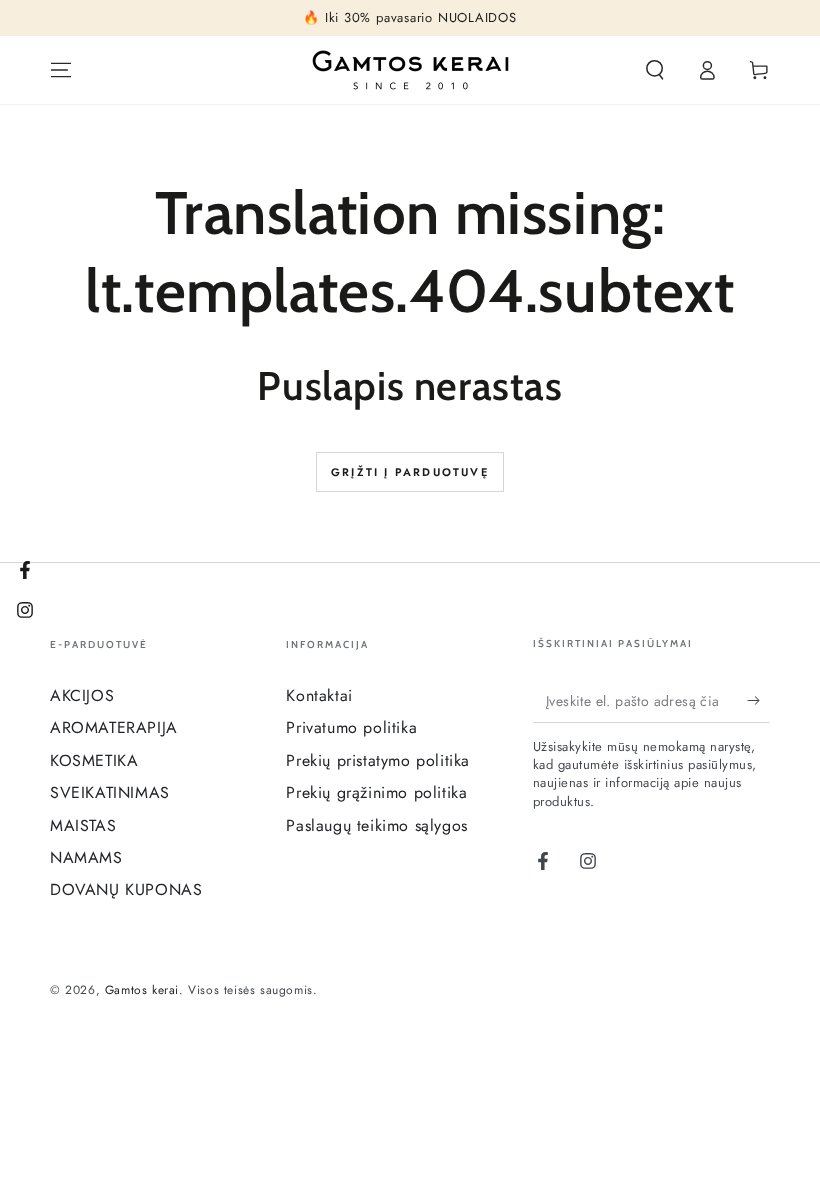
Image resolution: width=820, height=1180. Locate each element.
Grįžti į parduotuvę (410, 472)
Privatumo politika (351, 727)
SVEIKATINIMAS (110, 792)
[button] (655, 70)
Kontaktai (319, 695)
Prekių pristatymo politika (378, 760)
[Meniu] (61, 70)
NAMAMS (86, 857)
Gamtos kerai (142, 990)
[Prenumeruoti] (758, 700)
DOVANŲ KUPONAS (126, 889)
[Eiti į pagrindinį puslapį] (410, 70)
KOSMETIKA (94, 760)
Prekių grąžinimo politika (376, 792)
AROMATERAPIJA (114, 727)
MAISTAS (83, 825)
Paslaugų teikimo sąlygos (376, 825)
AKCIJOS (82, 695)
